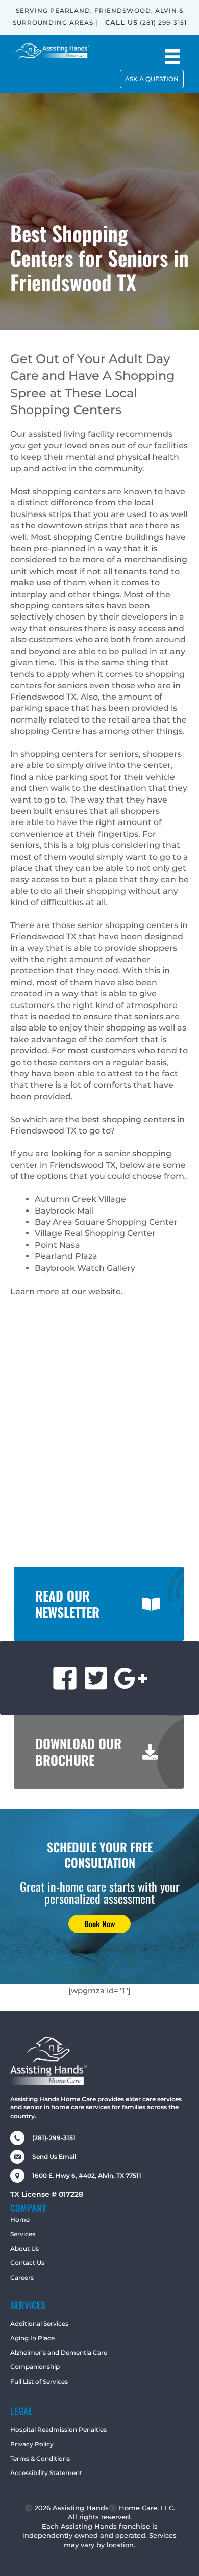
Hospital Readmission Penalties (58, 2429)
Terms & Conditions (40, 2458)
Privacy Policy (32, 2444)
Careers (22, 2277)
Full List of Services (39, 2381)
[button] (152, 79)
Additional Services (39, 2323)
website (105, 1291)
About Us (24, 2248)
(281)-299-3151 (54, 2138)
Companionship (35, 2367)
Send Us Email (54, 2157)
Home (20, 2219)
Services (23, 2234)
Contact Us (27, 2263)
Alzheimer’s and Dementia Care (59, 2352)
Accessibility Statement (46, 2473)
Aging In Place (32, 2338)
